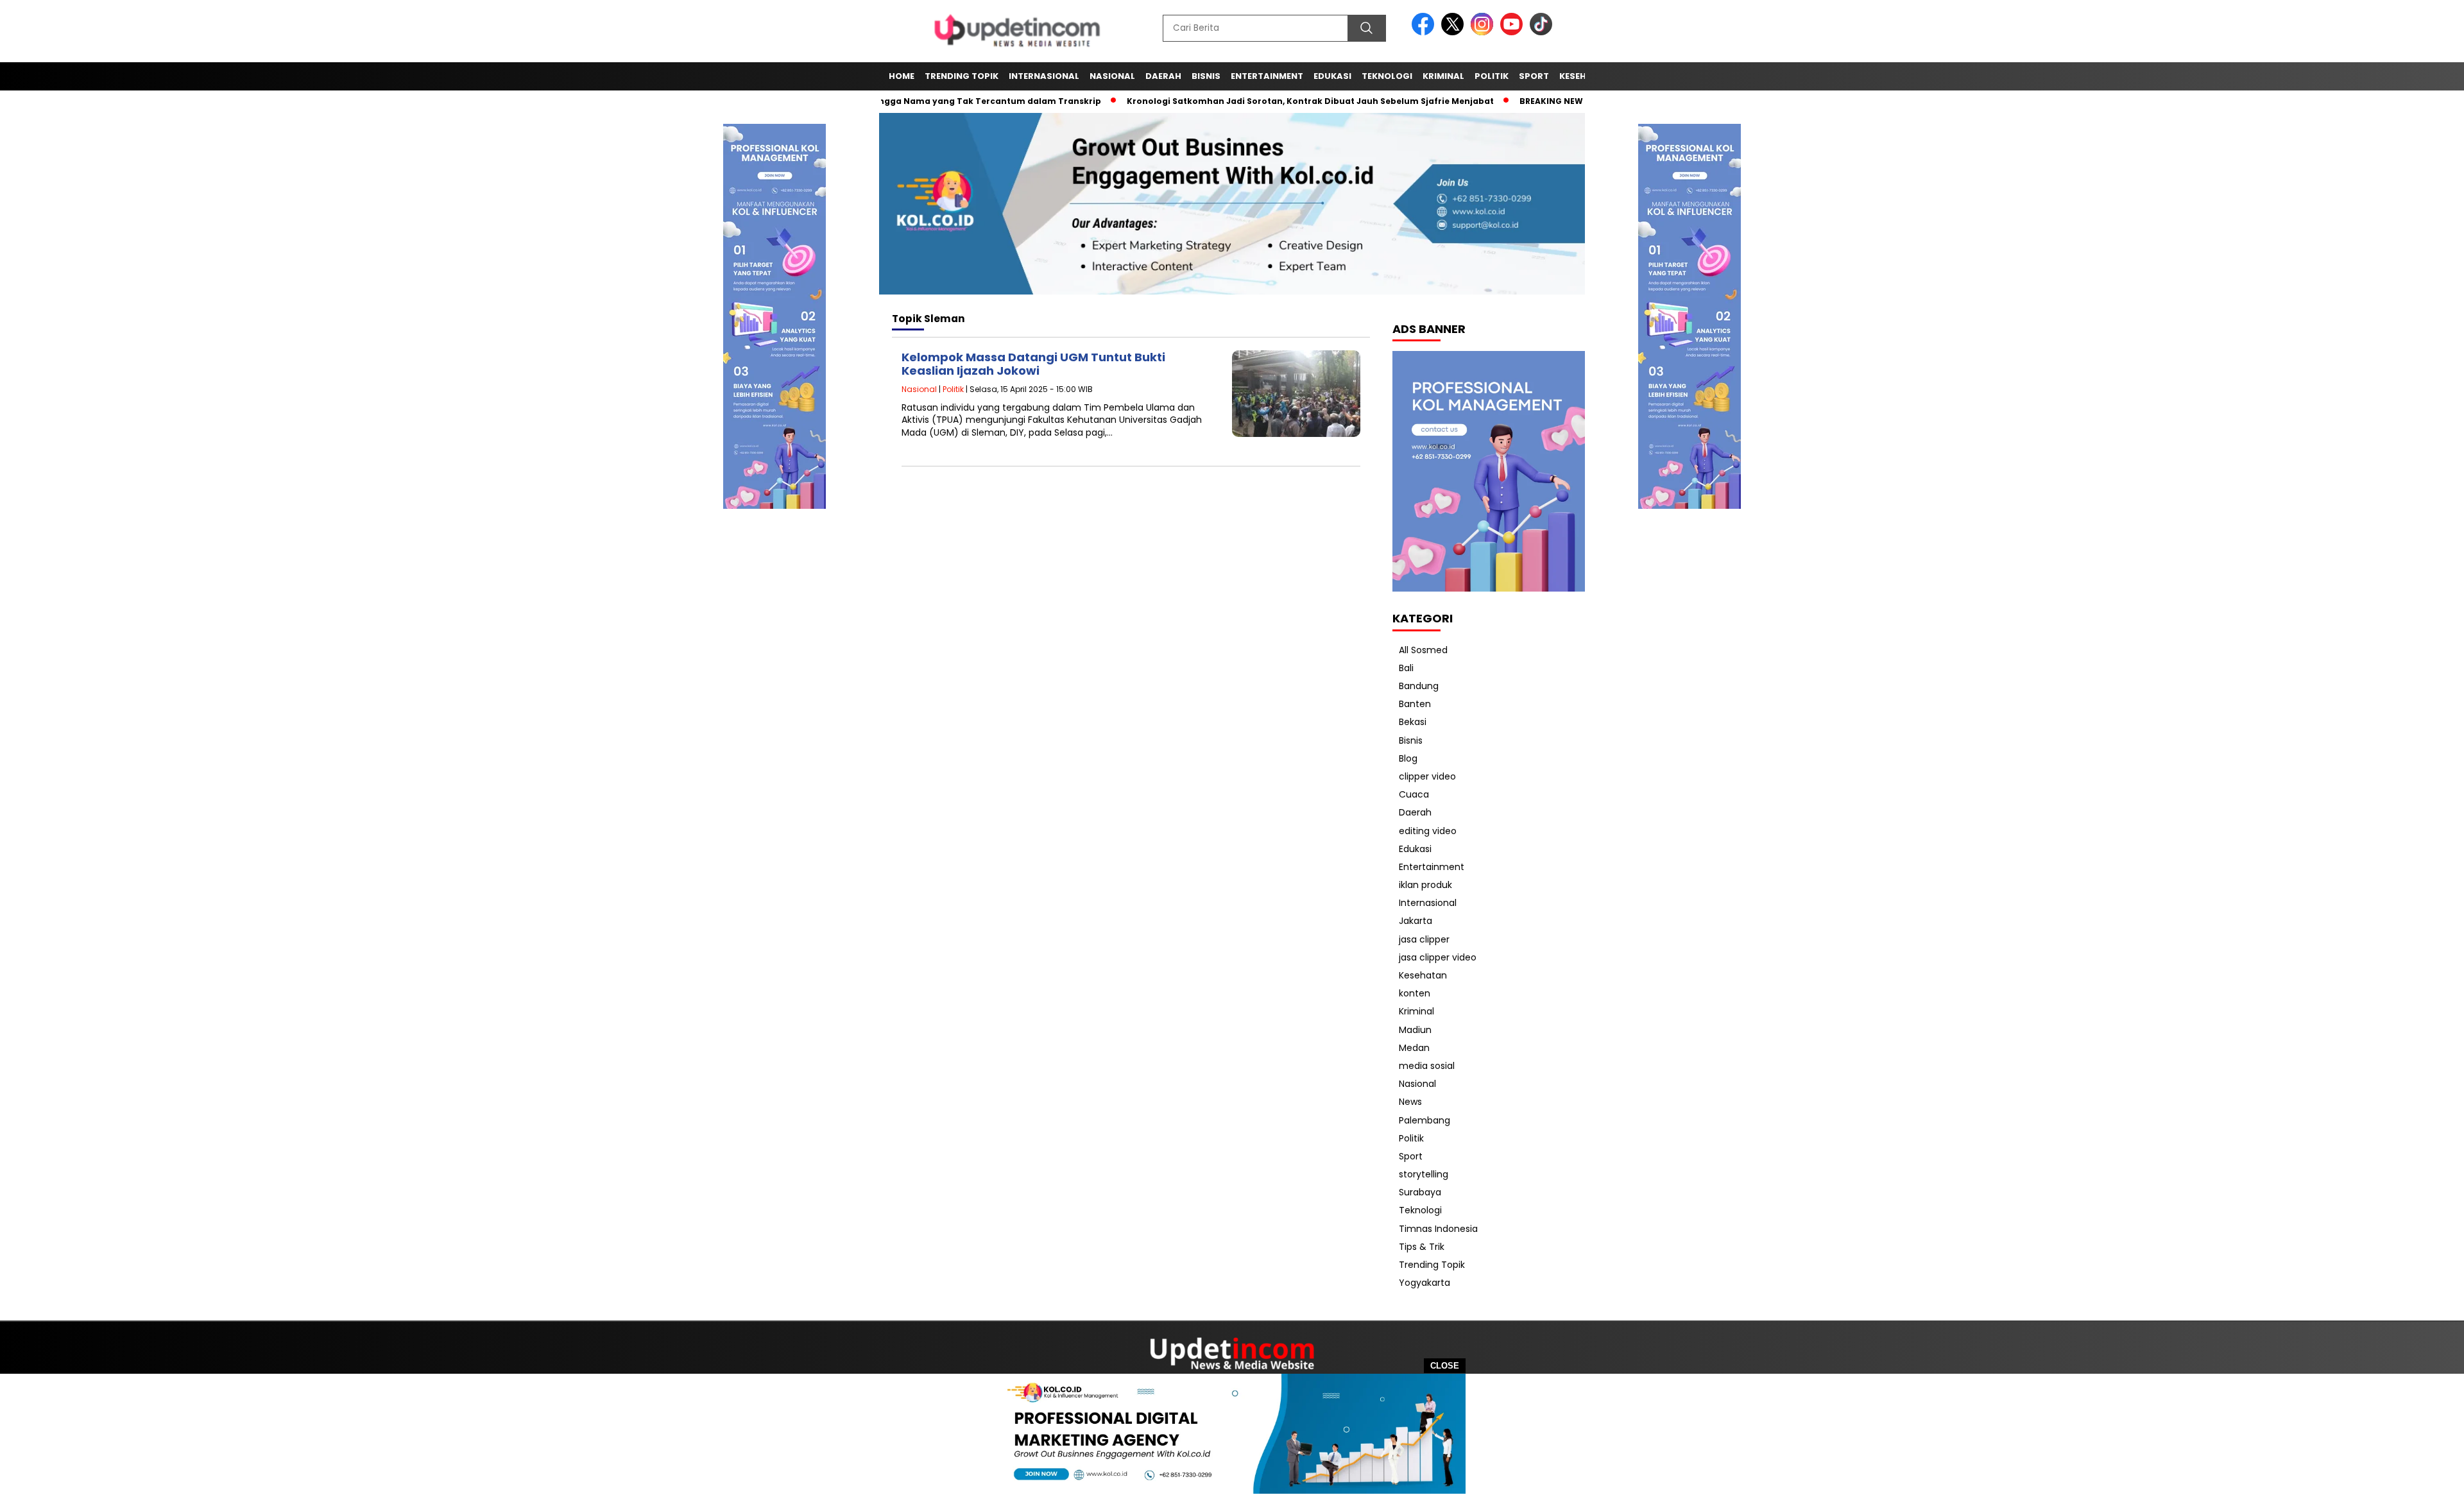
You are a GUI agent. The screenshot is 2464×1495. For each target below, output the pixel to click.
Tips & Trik (1422, 1247)
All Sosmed (1423, 650)
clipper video (1427, 776)
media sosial (1427, 1066)
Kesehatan (1423, 975)
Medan (1414, 1048)
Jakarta (1416, 921)
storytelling (1424, 1174)
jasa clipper (1424, 939)
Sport (1534, 76)
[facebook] (1425, 32)
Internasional (1044, 76)
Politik (1492, 76)
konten (1415, 993)
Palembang (1425, 1120)
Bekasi (1413, 722)
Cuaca (1414, 794)
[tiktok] (1541, 32)
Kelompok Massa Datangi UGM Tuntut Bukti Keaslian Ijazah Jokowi (1033, 364)
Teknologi (1387, 76)
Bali (1406, 668)
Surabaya (1420, 1192)
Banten (1415, 704)
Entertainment (1267, 76)
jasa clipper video (1438, 957)
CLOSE (1445, 1366)
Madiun (1415, 1030)
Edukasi (1332, 76)
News (1410, 1102)
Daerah (1163, 76)
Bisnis (1206, 76)
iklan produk (1425, 885)
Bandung (1419, 686)
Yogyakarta (1425, 1283)
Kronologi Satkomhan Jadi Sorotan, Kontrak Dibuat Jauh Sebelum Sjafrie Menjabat (1260, 101)
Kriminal (1443, 76)
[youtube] (1514, 32)
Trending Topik (962, 76)
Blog (1408, 758)
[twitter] (1455, 32)
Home (902, 76)
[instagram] (1484, 32)
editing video (1428, 831)
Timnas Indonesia (1438, 1229)
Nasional (1112, 76)
